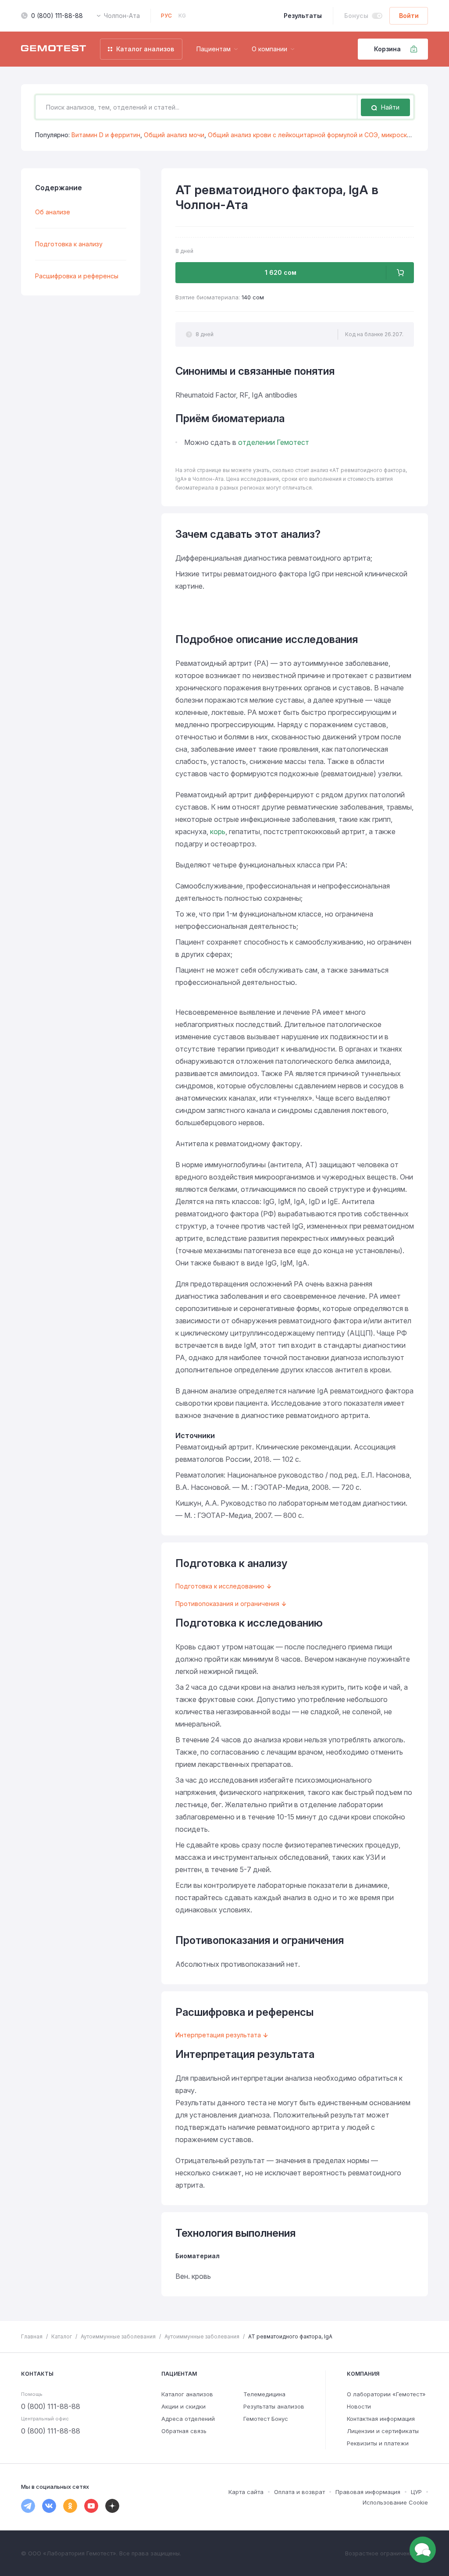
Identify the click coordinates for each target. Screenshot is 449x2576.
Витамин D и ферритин (106, 135)
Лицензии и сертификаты (383, 2431)
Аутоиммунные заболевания (118, 2336)
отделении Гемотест (274, 442)
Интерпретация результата (218, 2035)
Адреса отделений (188, 2419)
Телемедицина (264, 2394)
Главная (32, 2336)
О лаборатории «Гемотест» (386, 2394)
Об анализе (53, 212)
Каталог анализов (187, 2394)
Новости (359, 2406)
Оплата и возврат (299, 2492)
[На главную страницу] (53, 49)
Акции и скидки (184, 2406)
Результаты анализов (274, 2406)
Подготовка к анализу (69, 244)
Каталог (62, 2336)
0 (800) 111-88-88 (57, 16)
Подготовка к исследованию (220, 1586)
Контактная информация (381, 2419)
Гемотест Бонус (266, 2419)
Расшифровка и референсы (77, 276)
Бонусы (356, 16)
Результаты (303, 16)
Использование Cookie (395, 2502)
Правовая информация (368, 2492)
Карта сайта (246, 2492)
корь (218, 831)
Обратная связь (184, 2431)
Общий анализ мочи (174, 135)
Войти (409, 16)
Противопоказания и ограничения (227, 1604)
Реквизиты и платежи (378, 2443)
